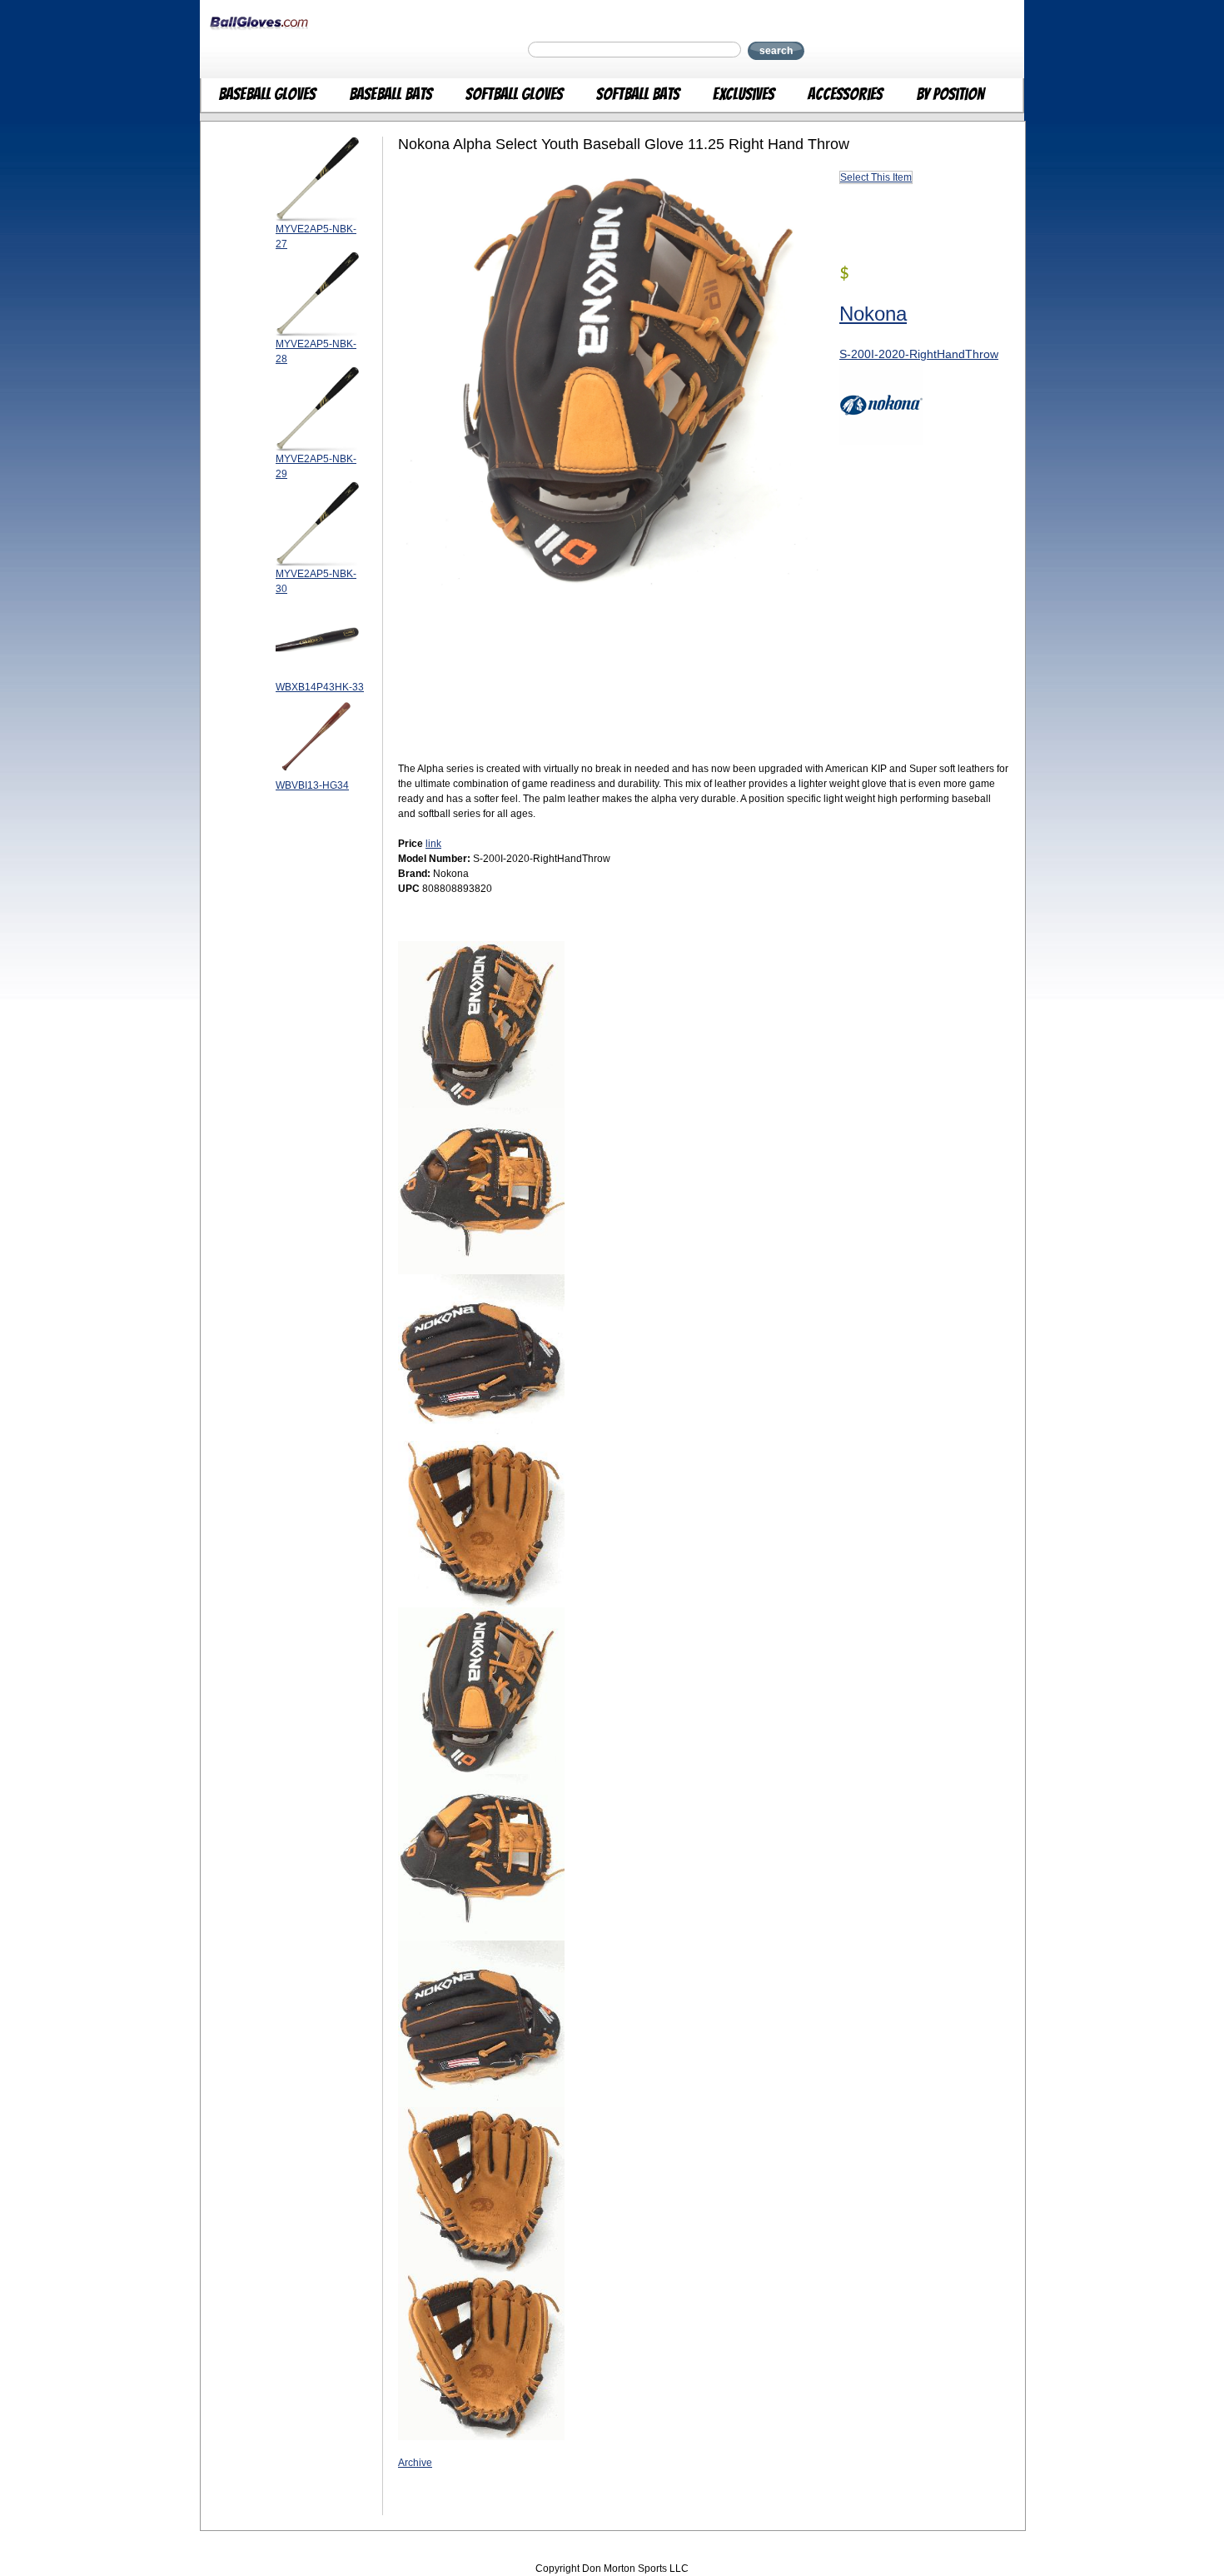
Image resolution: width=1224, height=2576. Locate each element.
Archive (415, 2463)
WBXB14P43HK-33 (320, 687)
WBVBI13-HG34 (312, 785)
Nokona (873, 314)
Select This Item (876, 177)
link (433, 844)
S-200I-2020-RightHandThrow (919, 354)
